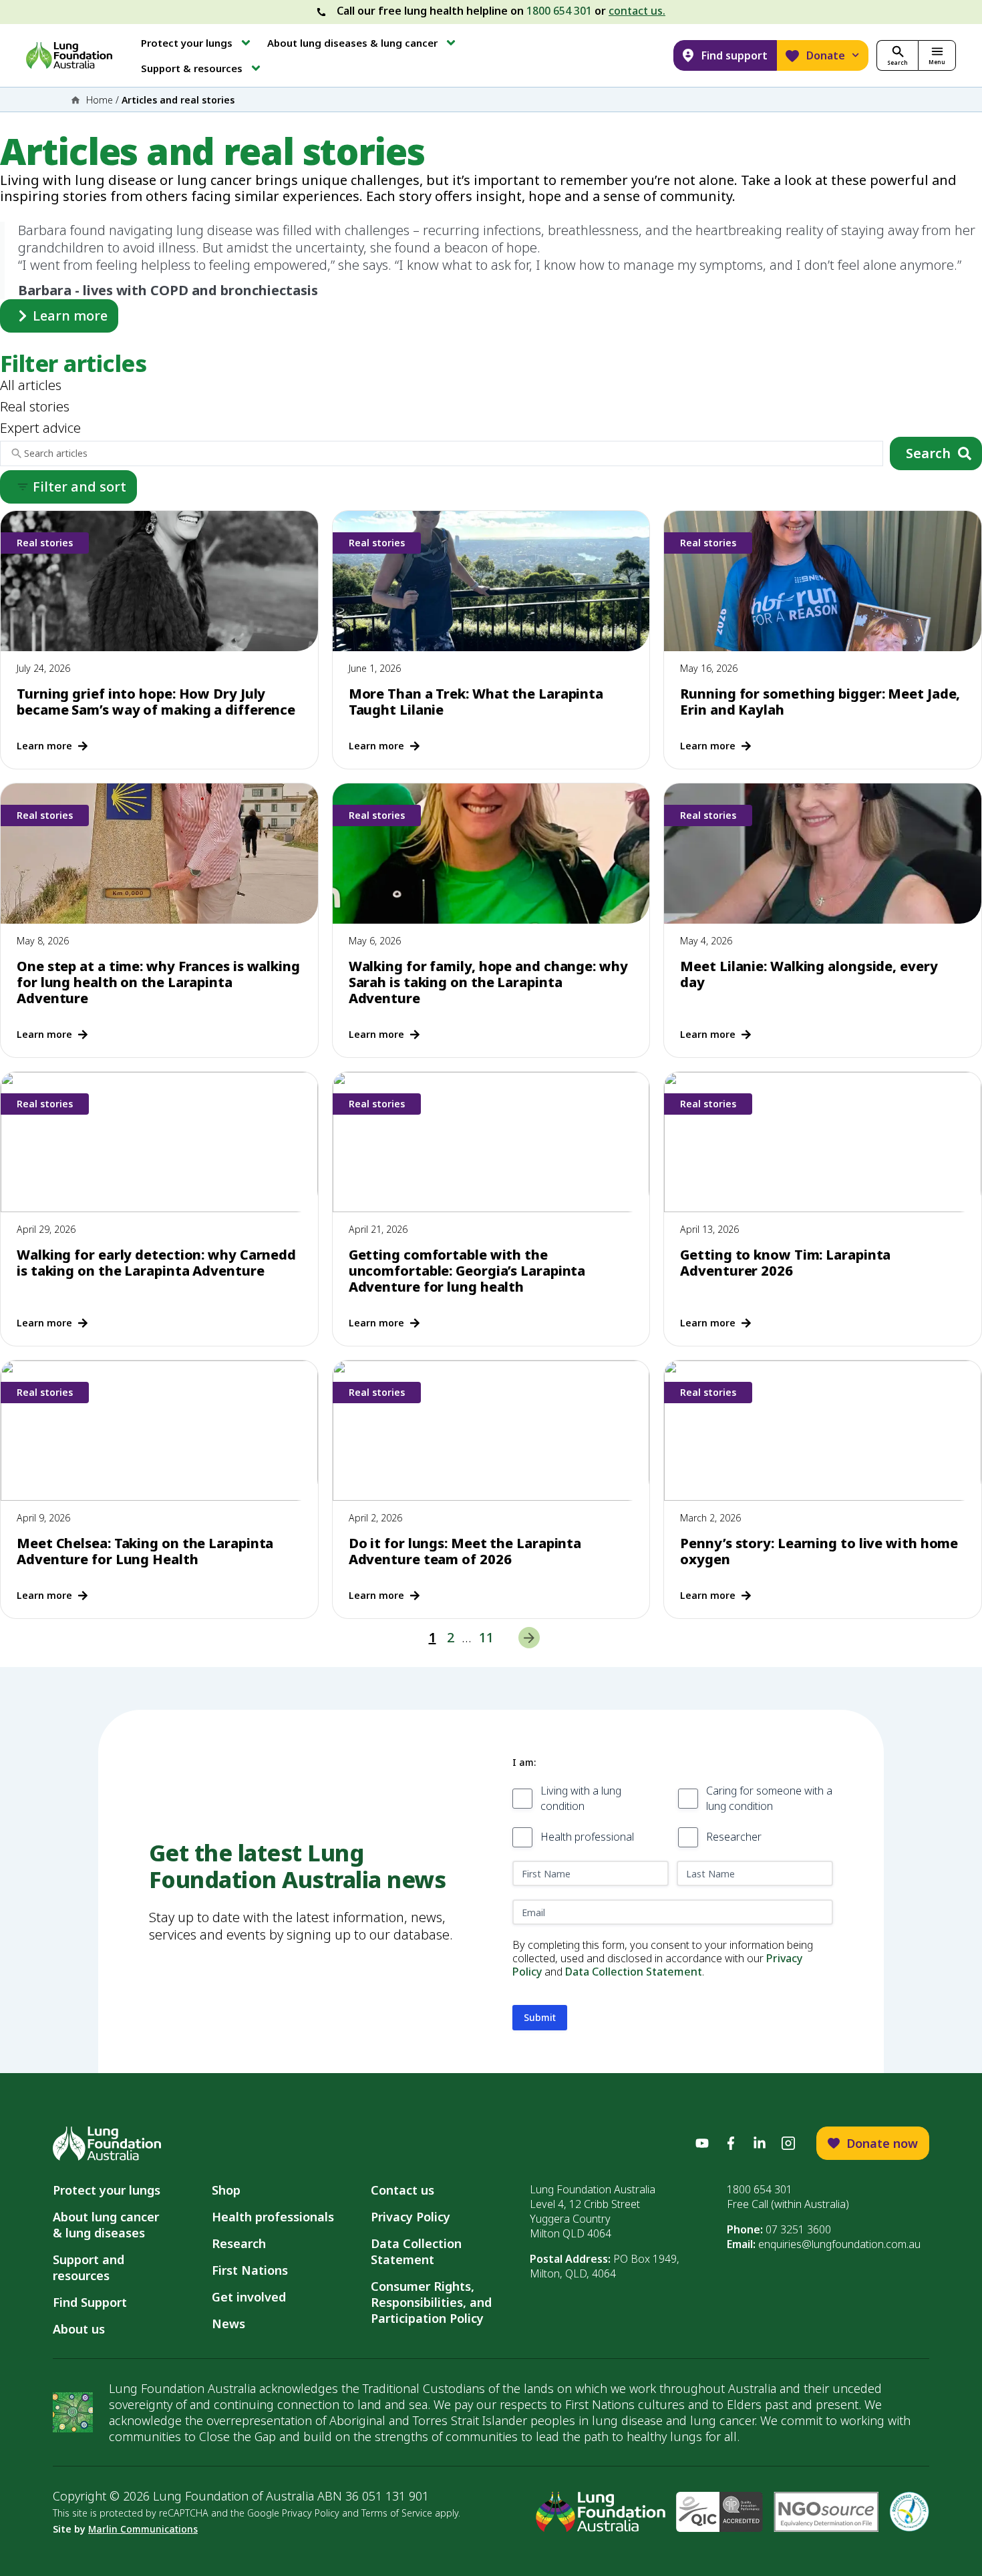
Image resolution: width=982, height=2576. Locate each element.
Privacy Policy (411, 2217)
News (228, 2324)
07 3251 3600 (798, 2229)
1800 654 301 (559, 11)
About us (79, 2329)
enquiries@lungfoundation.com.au (839, 2244)
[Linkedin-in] (760, 2143)
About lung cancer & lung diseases (109, 2225)
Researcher (734, 1837)
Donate (826, 55)
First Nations (250, 2270)
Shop (226, 2190)
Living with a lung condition (581, 1798)
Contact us (402, 2190)
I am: (524, 1762)
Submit (540, 2017)
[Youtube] (702, 2143)
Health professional (587, 1837)
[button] (197, 43)
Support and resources (89, 2267)
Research (239, 2243)
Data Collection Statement (634, 1972)
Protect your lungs (107, 2190)
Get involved (249, 2297)
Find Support (90, 2302)
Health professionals (273, 2217)
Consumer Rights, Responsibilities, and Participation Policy (431, 2302)
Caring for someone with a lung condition (769, 1798)
